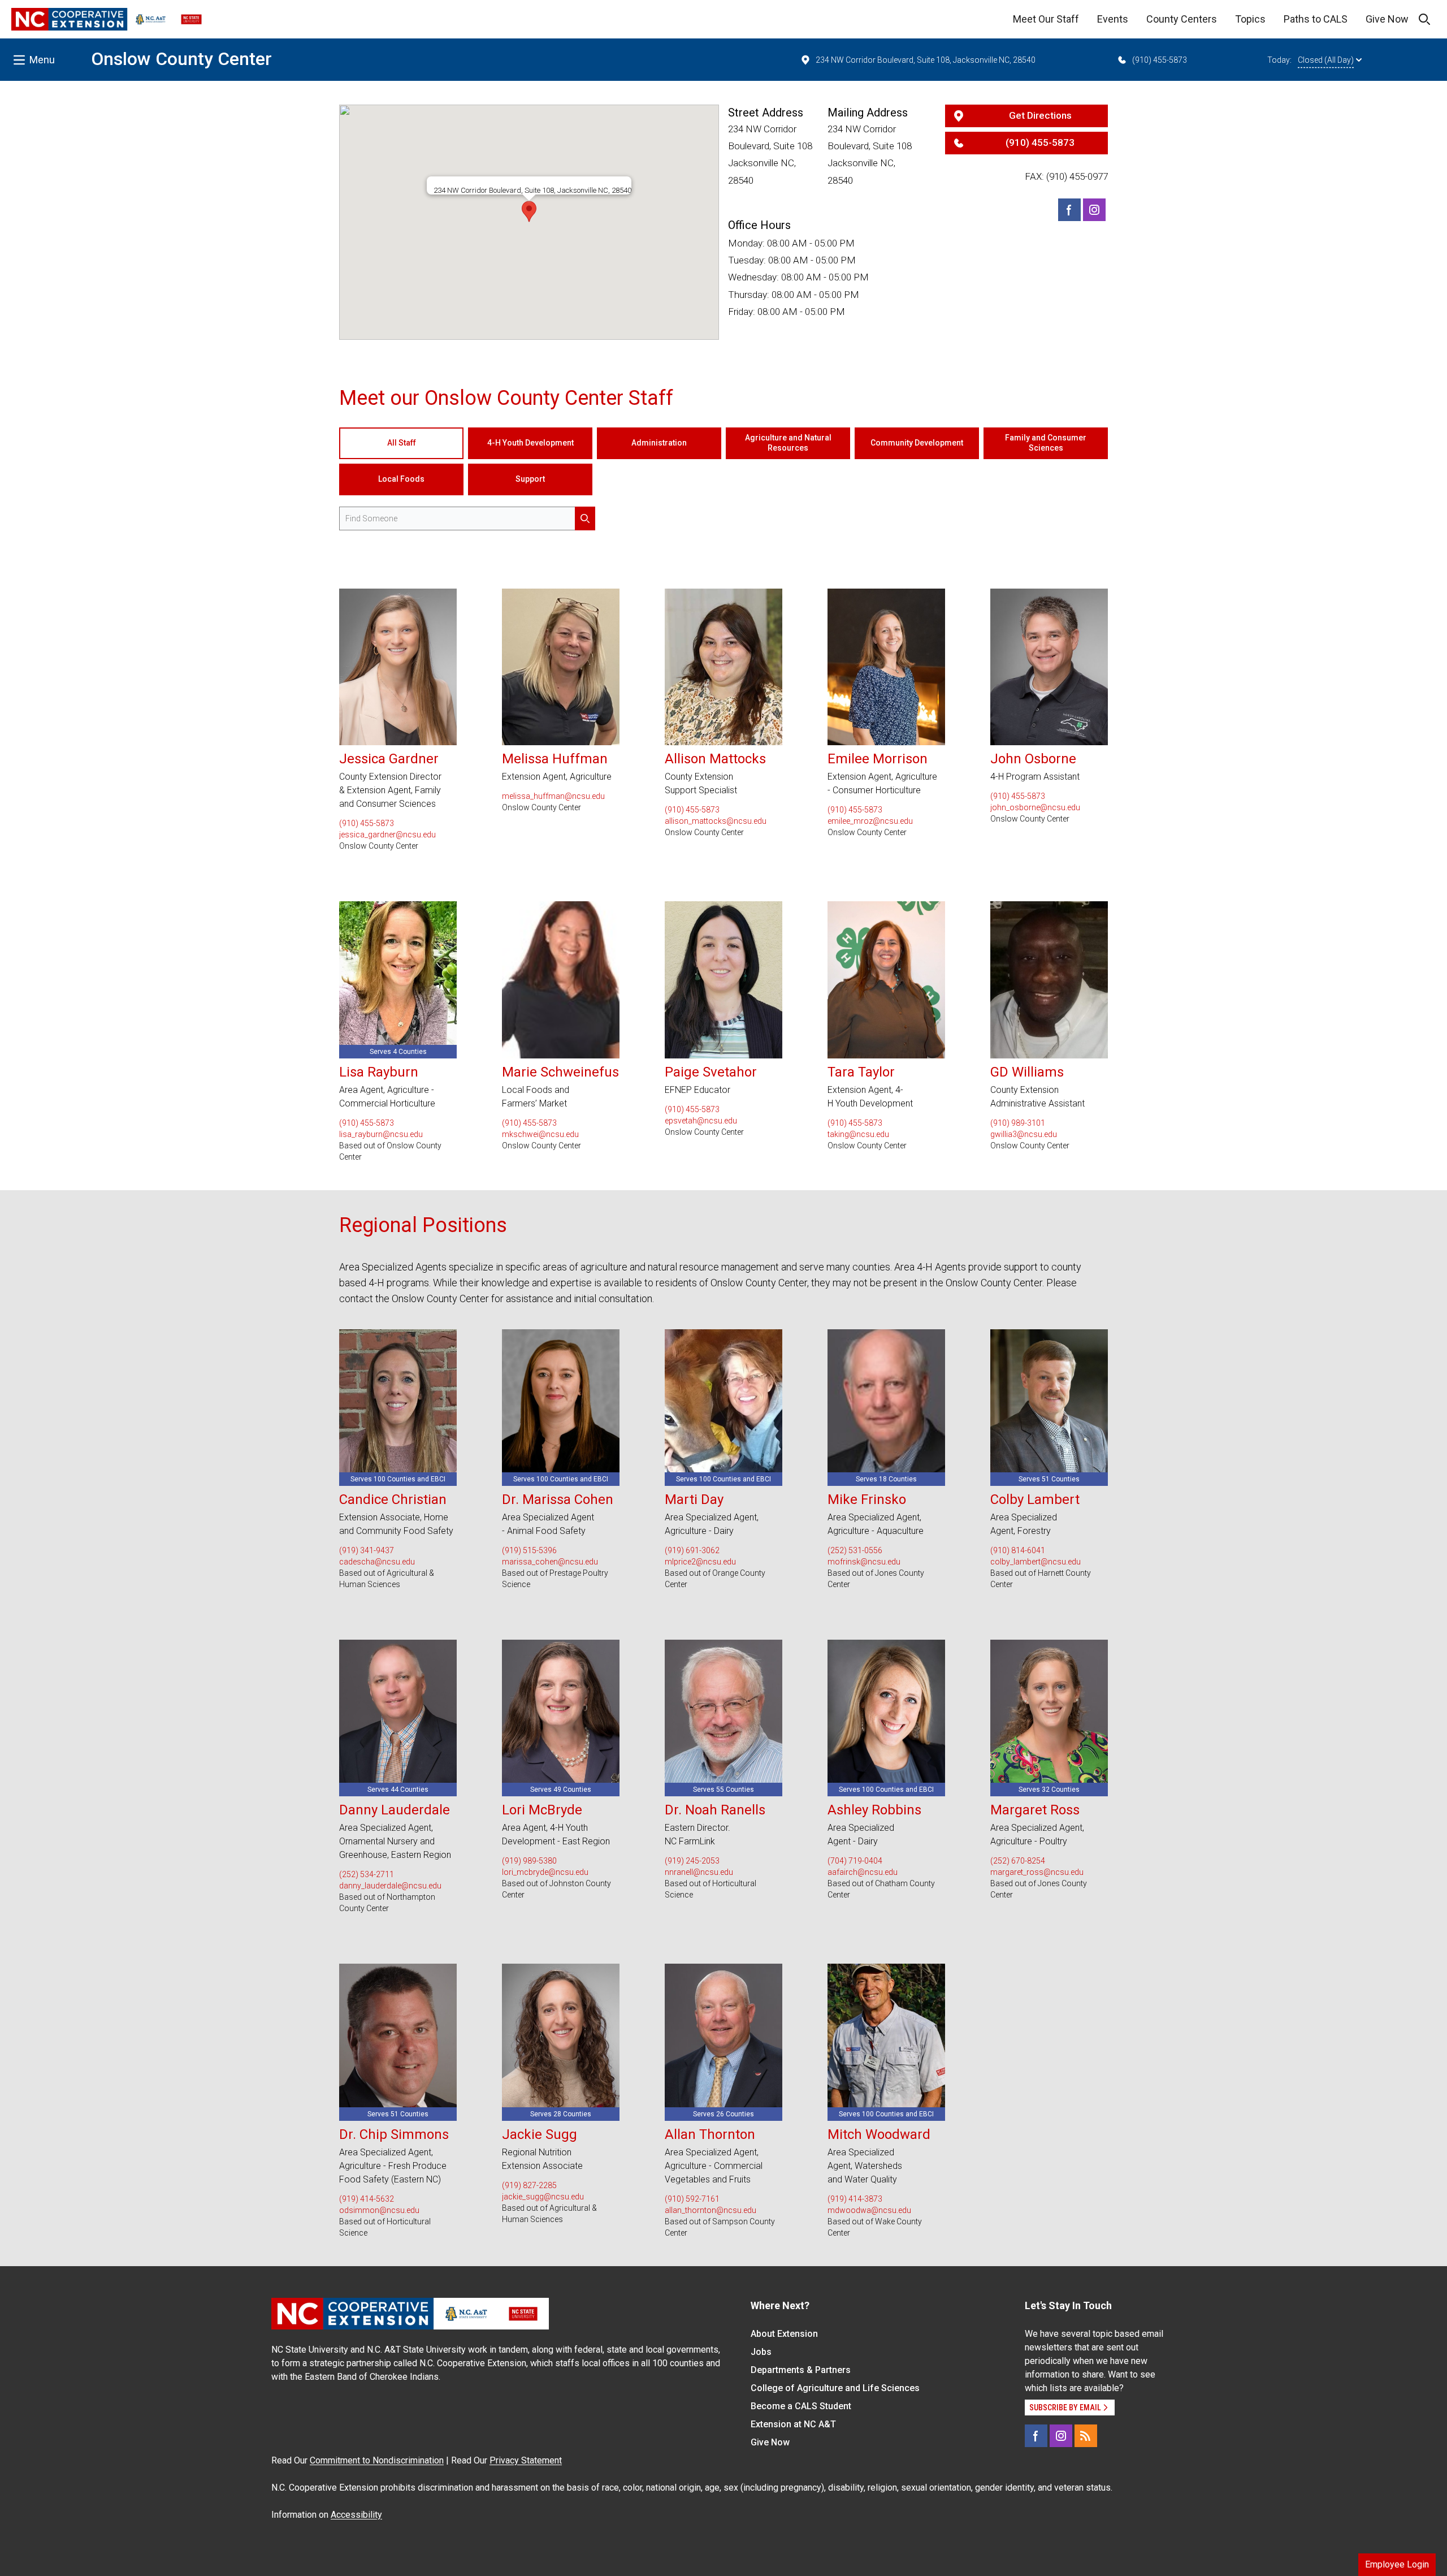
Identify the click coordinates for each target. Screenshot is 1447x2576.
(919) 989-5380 (529, 1861)
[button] (529, 211)
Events (1113, 19)
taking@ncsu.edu (858, 1134)
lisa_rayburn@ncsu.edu (381, 1134)
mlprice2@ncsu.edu (700, 1562)
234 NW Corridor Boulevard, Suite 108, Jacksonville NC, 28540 (926, 60)
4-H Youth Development (530, 443)
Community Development (917, 443)
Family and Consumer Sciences (1046, 443)
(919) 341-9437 (367, 1550)
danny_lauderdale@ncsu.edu (390, 1886)
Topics (1250, 19)
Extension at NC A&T (793, 2424)
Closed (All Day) (1326, 60)
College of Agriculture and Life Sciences (835, 2388)
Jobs (761, 2352)
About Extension (784, 2334)
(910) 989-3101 (1018, 1123)
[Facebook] (1069, 210)
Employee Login (1397, 2564)
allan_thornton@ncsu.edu (710, 2210)
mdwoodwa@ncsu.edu (869, 2210)
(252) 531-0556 (855, 1550)
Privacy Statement (526, 2460)
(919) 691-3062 (692, 1550)
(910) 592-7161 (692, 2199)
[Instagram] (1094, 210)
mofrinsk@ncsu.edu (864, 1562)
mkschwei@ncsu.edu (540, 1134)
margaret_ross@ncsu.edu (1037, 1872)
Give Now (1387, 19)
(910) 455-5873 (1160, 60)
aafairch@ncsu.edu (863, 1872)
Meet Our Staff (1046, 19)
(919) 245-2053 (692, 1861)
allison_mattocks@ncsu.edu (716, 821)
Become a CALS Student (801, 2406)
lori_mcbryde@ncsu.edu (545, 1872)
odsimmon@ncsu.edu (379, 2210)
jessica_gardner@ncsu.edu (387, 835)
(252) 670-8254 (1018, 1861)
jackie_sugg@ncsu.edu (543, 2197)
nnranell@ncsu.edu (699, 1872)
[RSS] (1086, 2436)
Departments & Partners (801, 2370)
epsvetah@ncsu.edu (701, 1121)
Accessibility (356, 2515)
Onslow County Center (181, 59)
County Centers (1182, 19)
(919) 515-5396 (529, 1550)
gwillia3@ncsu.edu (1024, 1134)
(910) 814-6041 (1018, 1550)
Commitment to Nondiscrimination (377, 2460)
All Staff (402, 443)
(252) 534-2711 (367, 1874)
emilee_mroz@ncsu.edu (870, 821)
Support (530, 479)
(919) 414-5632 (367, 2199)
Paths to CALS (1316, 19)
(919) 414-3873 (855, 2199)
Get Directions (1040, 115)
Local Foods (401, 479)
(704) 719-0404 (855, 1861)
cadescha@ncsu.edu (377, 1562)
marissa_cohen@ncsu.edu (550, 1562)
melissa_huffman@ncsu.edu (553, 796)
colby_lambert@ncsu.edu (1036, 1562)
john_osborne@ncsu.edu (1035, 807)
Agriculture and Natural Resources (788, 443)
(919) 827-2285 (529, 2185)
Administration (659, 443)
